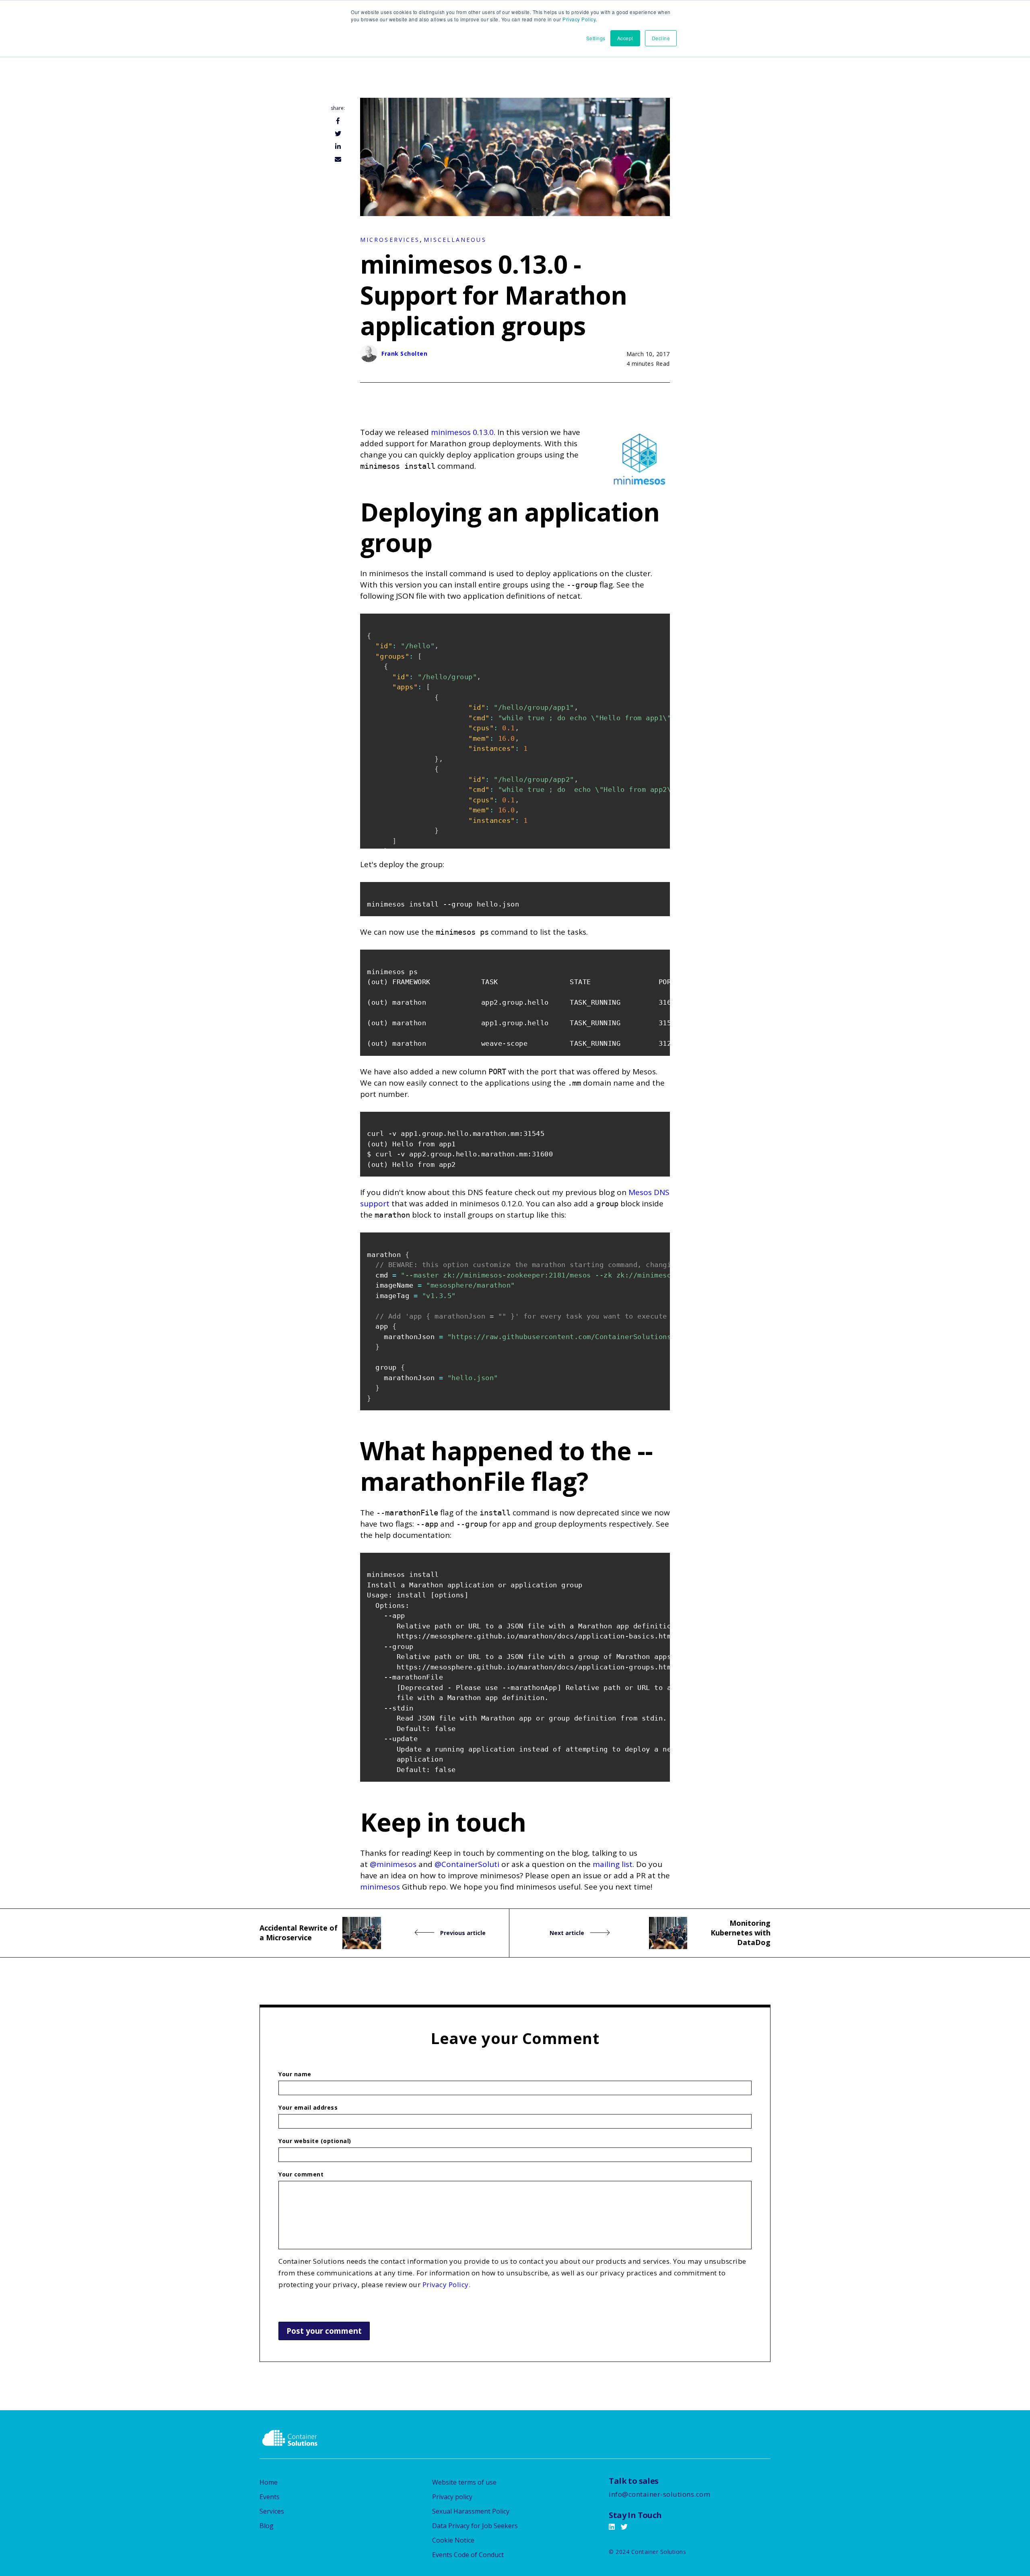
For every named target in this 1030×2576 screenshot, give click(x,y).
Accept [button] (625, 38)
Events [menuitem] (270, 2497)
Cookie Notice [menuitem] (453, 2540)
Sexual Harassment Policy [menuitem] (471, 2511)
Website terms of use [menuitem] (464, 2482)
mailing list (613, 1864)
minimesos (380, 1887)
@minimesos (393, 1864)
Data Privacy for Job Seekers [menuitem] (475, 2526)
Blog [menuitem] (267, 2526)
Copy (659, 621)
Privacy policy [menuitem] (452, 2497)
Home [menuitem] (269, 2482)
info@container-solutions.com (659, 2494)
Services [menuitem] (272, 2511)
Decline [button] (661, 38)
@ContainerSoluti (467, 1864)
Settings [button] (596, 38)
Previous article (462, 1933)
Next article (568, 1933)
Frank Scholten (404, 353)
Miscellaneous (455, 240)
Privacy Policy (579, 19)
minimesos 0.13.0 (462, 432)
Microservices (390, 240)
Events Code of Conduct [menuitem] (468, 2555)
